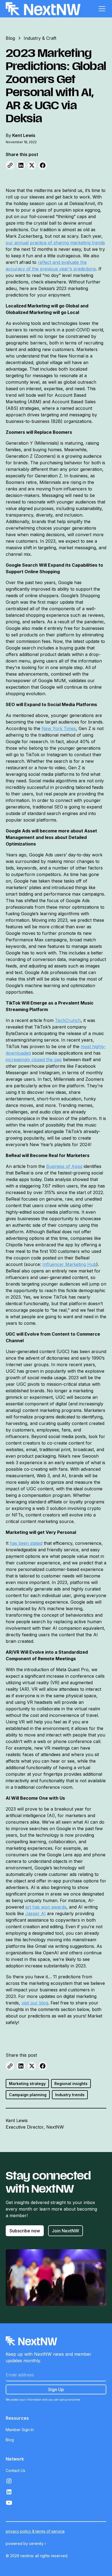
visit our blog (35, 2003)
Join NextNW (66, 2231)
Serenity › (38, 2543)
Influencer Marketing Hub (69, 1264)
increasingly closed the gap (34, 1060)
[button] (101, 9)
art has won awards (46, 1907)
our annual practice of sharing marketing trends (55, 243)
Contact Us (15, 2470)
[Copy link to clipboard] (10, 165)
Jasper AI (35, 1913)
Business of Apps (64, 1166)
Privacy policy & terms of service (35, 2531)
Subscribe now (25, 2231)
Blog (10, 2440)
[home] (43, 9)
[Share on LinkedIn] (21, 165)
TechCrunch (68, 1020)
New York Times (59, 728)
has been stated (26, 1543)
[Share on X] (32, 165)
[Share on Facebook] (43, 165)
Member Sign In (20, 2430)
